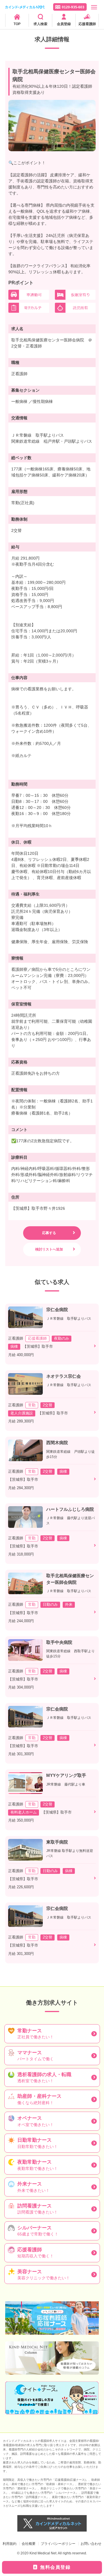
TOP (17, 24)
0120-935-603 (73, 7)
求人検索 (40, 24)
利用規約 (10, 2544)
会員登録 (64, 24)
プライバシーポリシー (58, 2544)
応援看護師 (87, 24)
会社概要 (29, 2544)
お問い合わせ (91, 2544)
